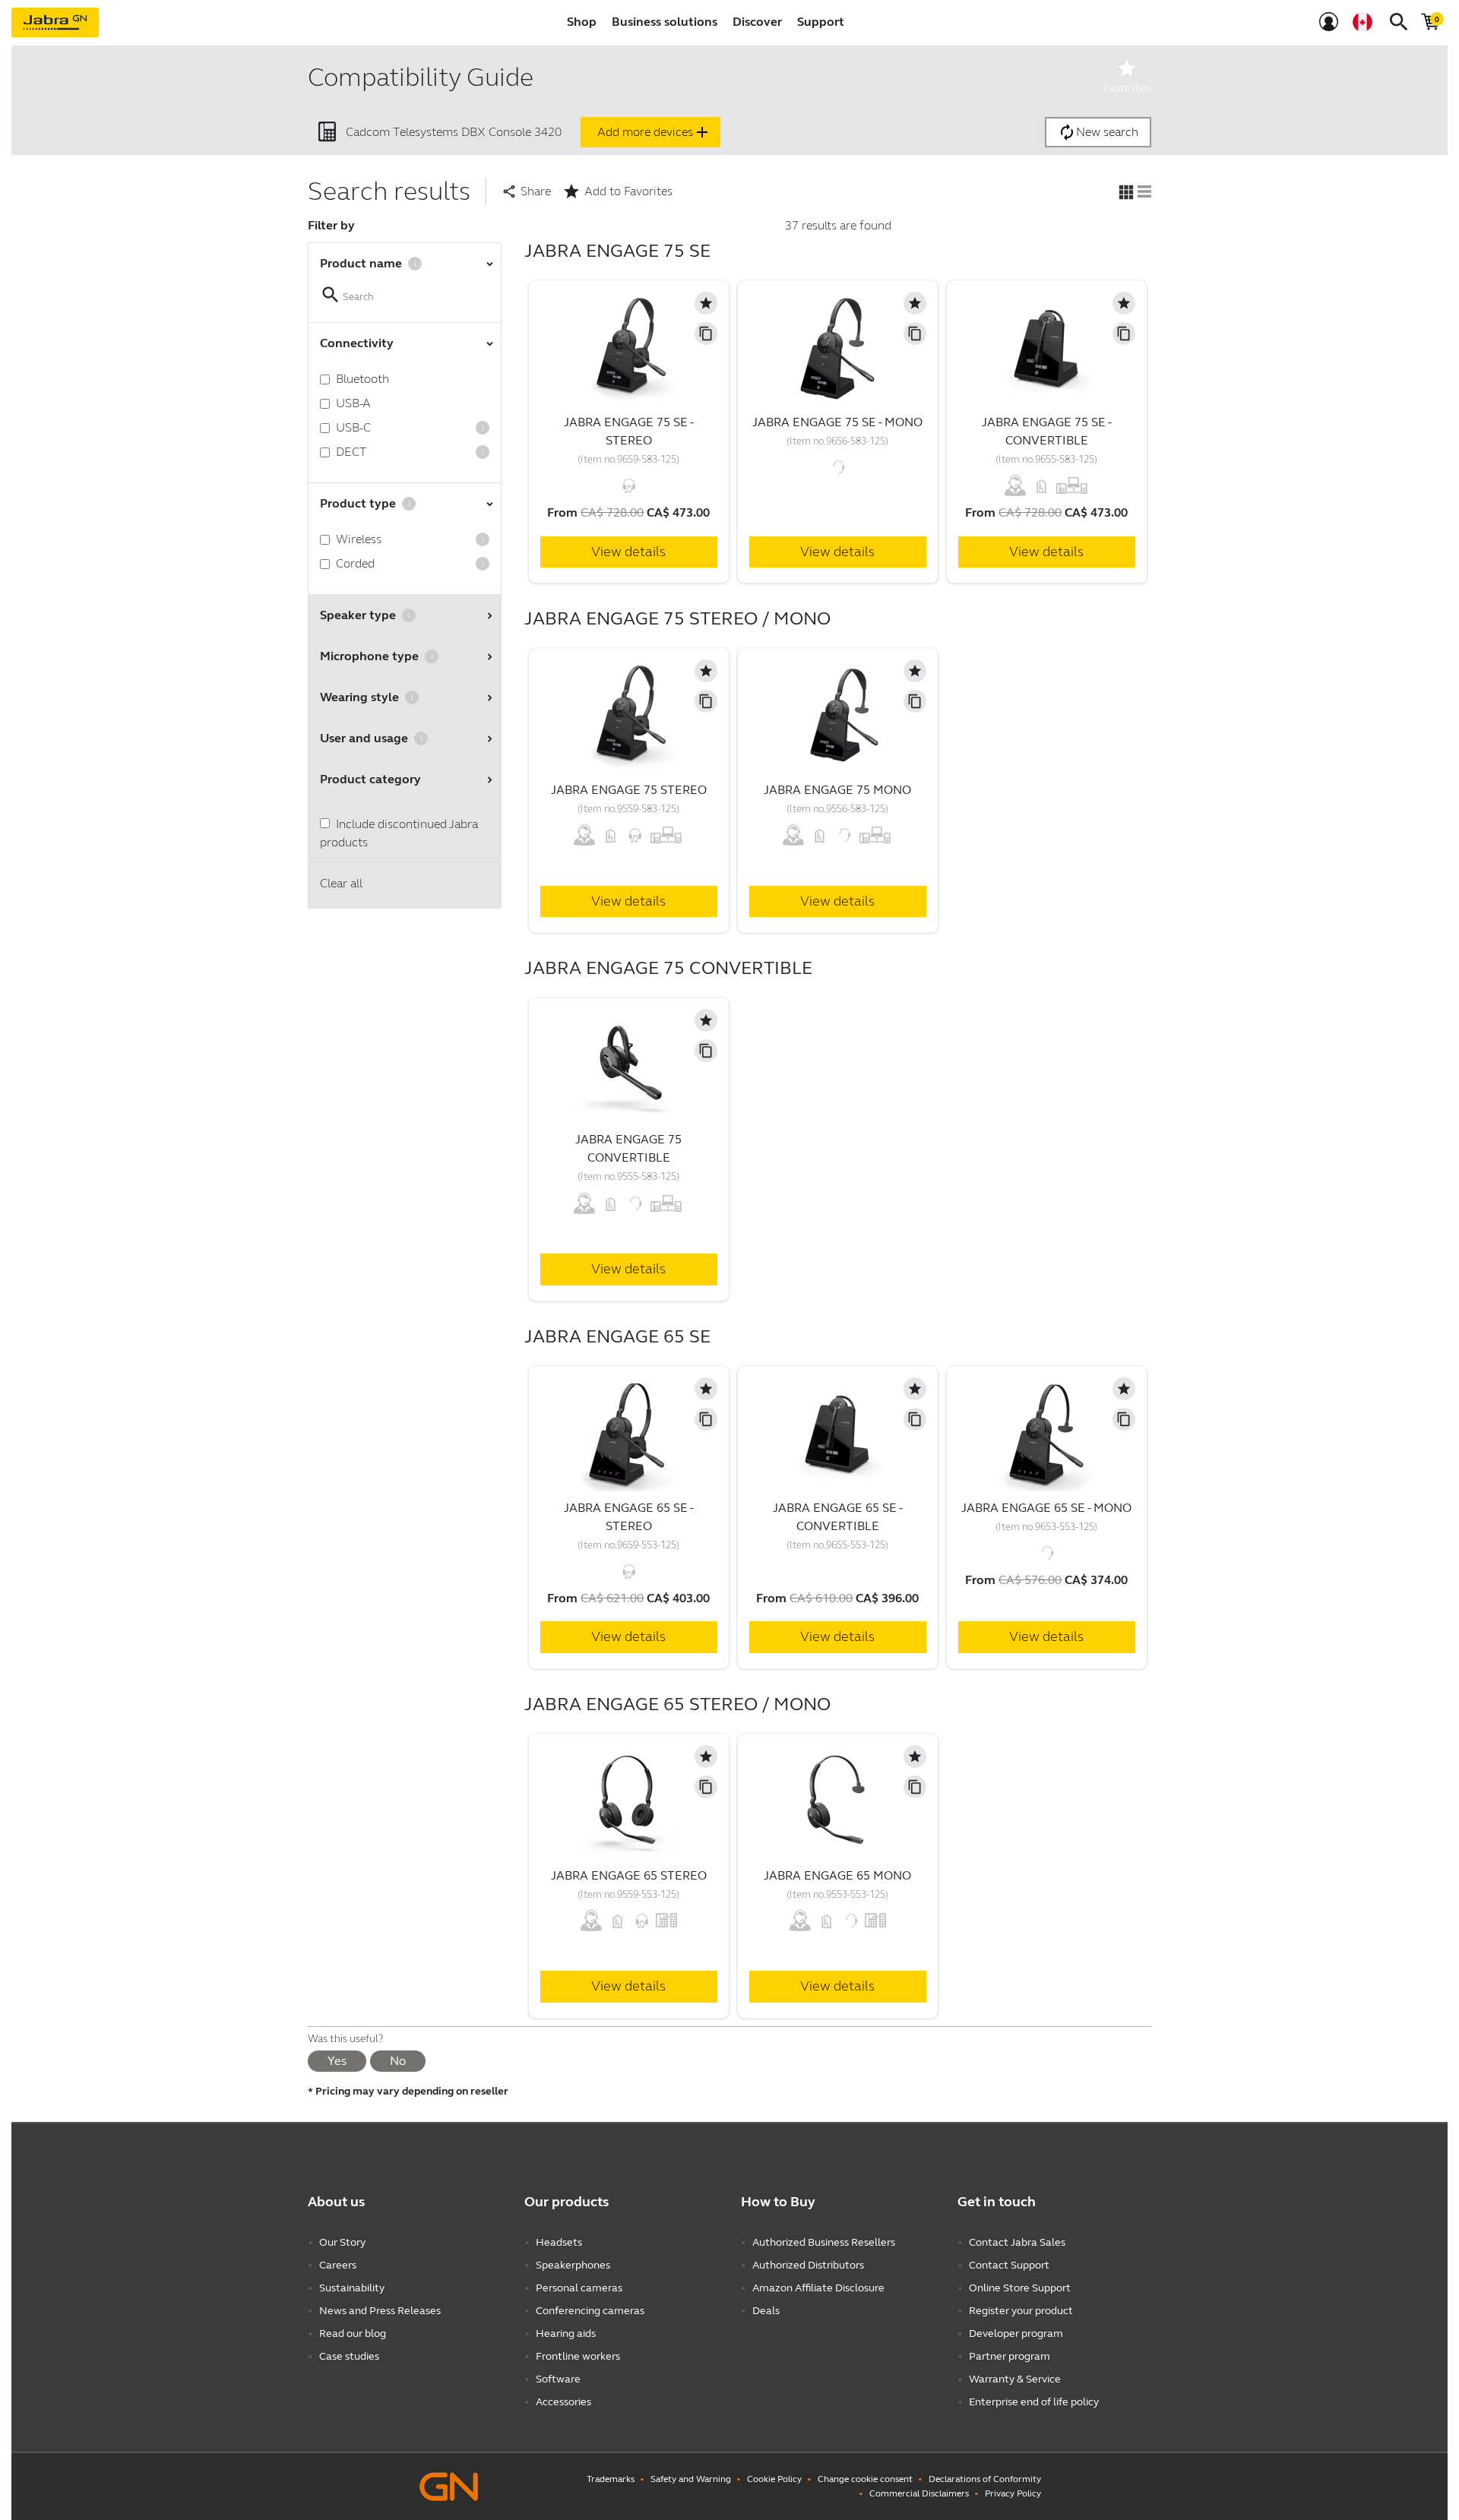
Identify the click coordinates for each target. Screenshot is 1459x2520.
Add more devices (654, 132)
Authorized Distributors (808, 2265)
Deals (766, 2311)
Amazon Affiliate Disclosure (818, 2288)
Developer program (1016, 2333)
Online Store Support (1020, 2288)
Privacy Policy (1013, 2493)
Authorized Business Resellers (824, 2242)
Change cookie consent (865, 2479)
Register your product (1021, 2311)
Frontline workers (578, 2356)
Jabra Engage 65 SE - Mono (1046, 1508)
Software (558, 2379)
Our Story (342, 2242)
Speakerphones (573, 2265)
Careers (338, 2265)
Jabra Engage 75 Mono (837, 790)
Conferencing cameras (590, 2311)
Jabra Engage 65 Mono (837, 1875)
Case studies (349, 2356)
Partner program (1010, 2356)
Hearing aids (566, 2333)
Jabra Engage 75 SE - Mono (837, 422)
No (398, 2061)
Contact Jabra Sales (1017, 2242)
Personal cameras (579, 2288)
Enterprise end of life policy (1034, 2402)
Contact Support (1009, 2265)
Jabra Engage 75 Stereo (629, 790)
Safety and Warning (691, 2479)
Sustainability (352, 2288)
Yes (337, 2061)
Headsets (559, 2242)
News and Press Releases (380, 2311)
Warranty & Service (1015, 2379)
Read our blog (353, 2333)
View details (628, 552)
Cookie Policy (774, 2479)
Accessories (563, 2402)
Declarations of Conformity (985, 2479)
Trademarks (611, 2479)
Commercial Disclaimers (919, 2493)
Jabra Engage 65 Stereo (629, 1875)
